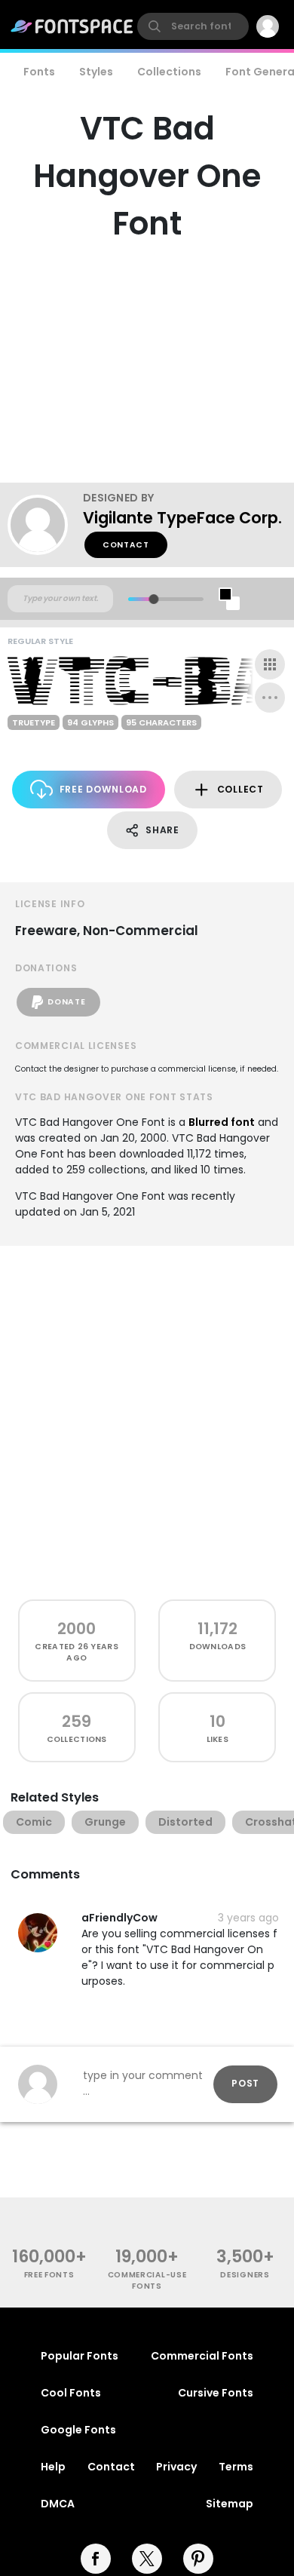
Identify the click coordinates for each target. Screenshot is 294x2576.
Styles (96, 72)
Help (53, 2467)
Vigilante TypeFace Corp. (182, 518)
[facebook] (96, 2559)
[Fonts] (72, 26)
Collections (169, 72)
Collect (240, 789)
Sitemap (230, 2504)
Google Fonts (78, 2430)
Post (245, 2083)
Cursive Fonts (216, 2393)
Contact (126, 545)
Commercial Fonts (202, 2356)
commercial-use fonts (147, 2280)
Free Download (103, 789)
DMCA (58, 2504)
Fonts (39, 72)
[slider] (153, 599)
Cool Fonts (71, 2393)
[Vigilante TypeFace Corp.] (45, 525)
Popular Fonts (80, 2356)
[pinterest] (198, 2559)
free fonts (49, 2275)
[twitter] (147, 2559)
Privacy (176, 2467)
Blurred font (222, 1122)
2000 (77, 1628)
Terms (236, 2467)
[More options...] (270, 698)
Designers (245, 2275)
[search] (193, 26)
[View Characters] (270, 664)
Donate (66, 1002)
